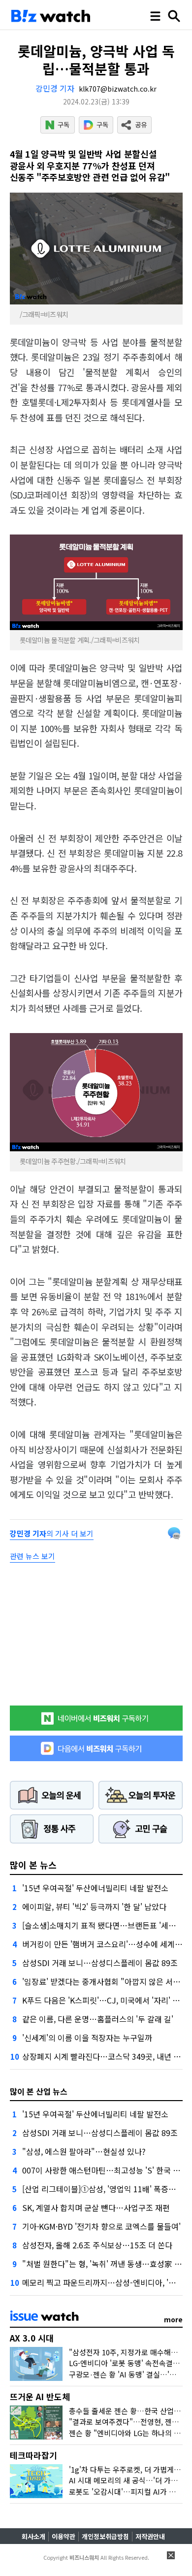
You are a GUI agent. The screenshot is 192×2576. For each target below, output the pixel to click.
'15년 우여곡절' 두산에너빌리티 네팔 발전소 (95, 1888)
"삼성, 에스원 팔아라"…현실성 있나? (84, 2151)
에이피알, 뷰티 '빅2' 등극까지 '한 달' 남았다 (94, 1907)
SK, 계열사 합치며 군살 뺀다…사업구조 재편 (96, 2208)
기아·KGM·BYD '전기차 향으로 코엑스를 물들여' (101, 2226)
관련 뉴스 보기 (32, 1556)
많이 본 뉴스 (33, 1865)
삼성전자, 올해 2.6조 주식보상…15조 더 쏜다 (97, 2245)
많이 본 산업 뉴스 (39, 2091)
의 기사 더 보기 (52, 1533)
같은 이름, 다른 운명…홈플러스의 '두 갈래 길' (98, 2019)
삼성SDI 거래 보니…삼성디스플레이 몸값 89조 (100, 1963)
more (173, 2319)
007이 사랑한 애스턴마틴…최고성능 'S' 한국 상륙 (105, 2170)
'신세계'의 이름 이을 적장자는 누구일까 (87, 2038)
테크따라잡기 (33, 2455)
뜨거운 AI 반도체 (40, 2396)
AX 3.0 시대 (32, 2338)
